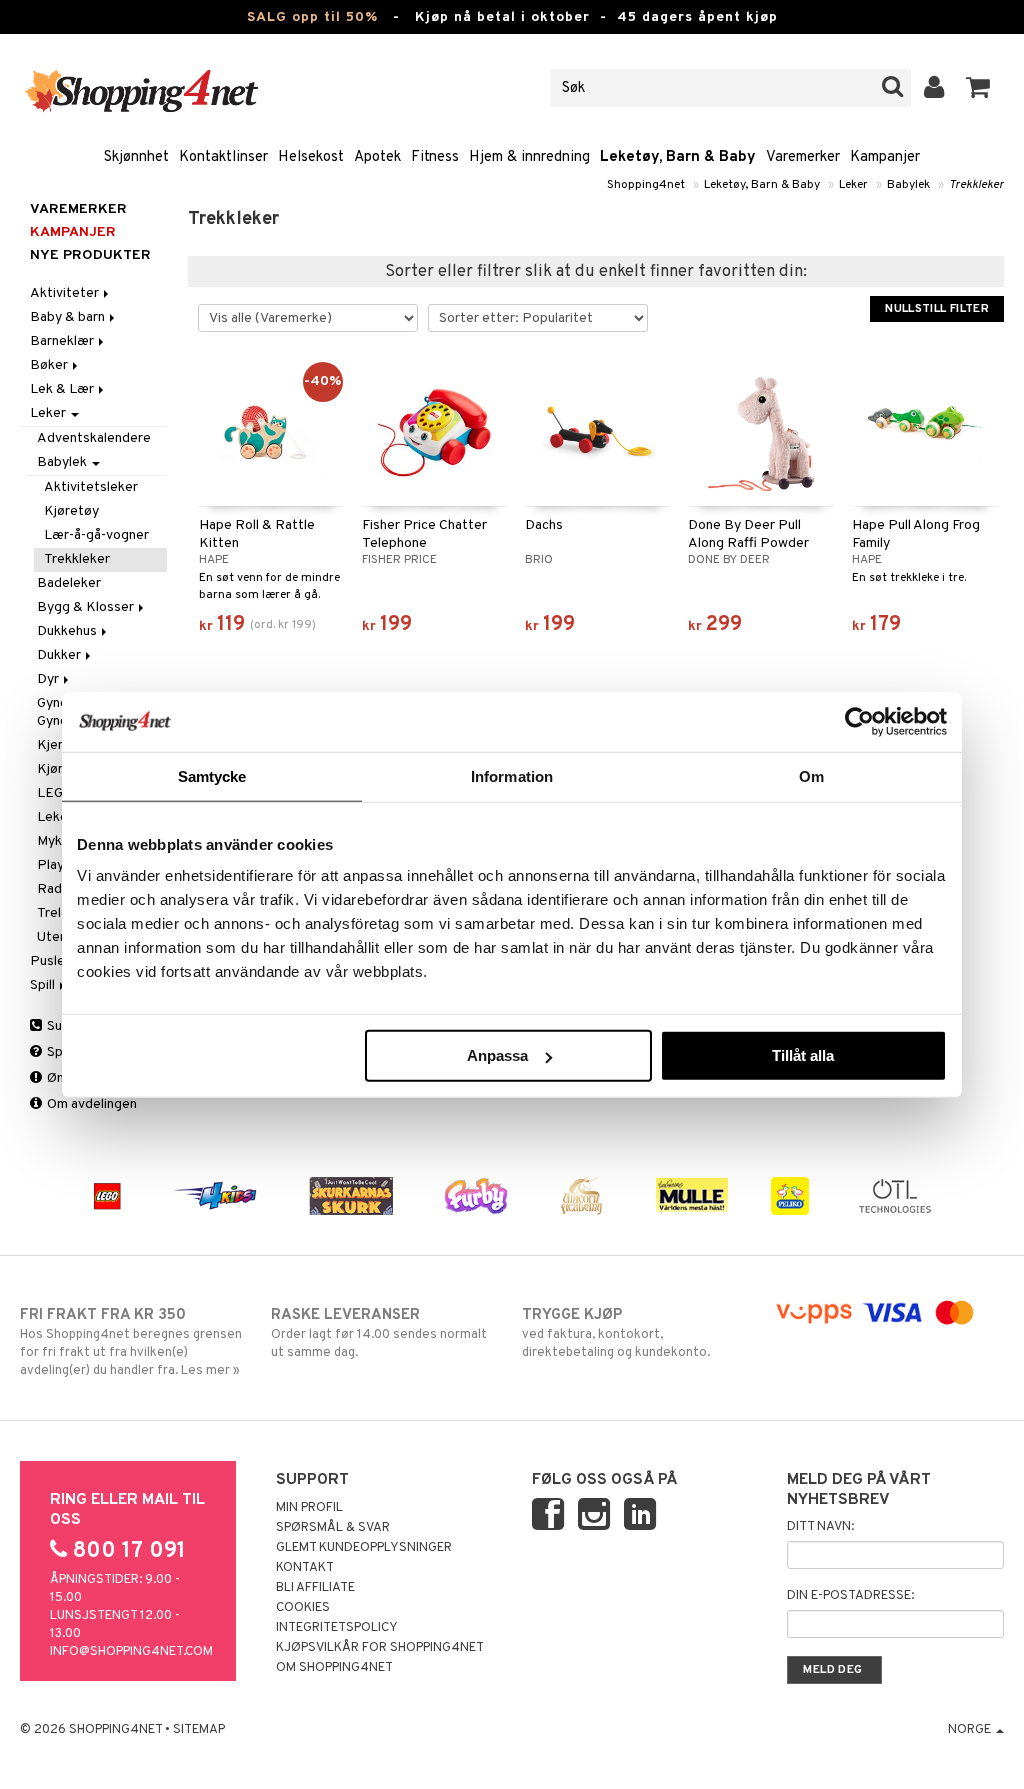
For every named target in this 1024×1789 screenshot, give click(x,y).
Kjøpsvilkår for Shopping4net (380, 1648)
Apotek (377, 157)
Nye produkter (90, 255)
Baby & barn (69, 317)
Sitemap (199, 1730)
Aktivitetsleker (91, 487)
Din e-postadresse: (850, 1596)
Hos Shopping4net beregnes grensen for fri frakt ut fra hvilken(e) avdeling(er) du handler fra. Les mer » (131, 1342)
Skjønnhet (136, 157)
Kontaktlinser (223, 157)
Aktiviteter (66, 293)
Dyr (49, 679)
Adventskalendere (94, 438)
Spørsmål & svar (333, 1528)
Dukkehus (68, 631)
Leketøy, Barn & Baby (678, 157)
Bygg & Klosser (87, 607)
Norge (971, 1730)
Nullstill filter (937, 309)
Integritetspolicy (337, 1628)
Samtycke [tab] (212, 775)
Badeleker (69, 583)
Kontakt (305, 1568)
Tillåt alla (803, 1055)
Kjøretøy (71, 511)
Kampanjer (885, 157)
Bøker (50, 365)
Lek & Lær (63, 389)
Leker (853, 185)
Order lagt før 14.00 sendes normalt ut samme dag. (379, 1333)
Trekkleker (976, 185)
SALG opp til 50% (312, 17)
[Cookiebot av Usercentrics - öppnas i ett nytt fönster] (859, 721)
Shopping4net (646, 185)
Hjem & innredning (529, 157)
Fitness (435, 157)
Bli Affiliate (315, 1588)
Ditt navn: (820, 1527)
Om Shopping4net (334, 1668)
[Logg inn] (934, 88)
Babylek (908, 185)
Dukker (60, 655)
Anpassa (497, 1055)
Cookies (303, 1608)
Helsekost (311, 157)
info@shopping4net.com (131, 1652)
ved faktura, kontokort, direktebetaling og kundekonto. (616, 1333)
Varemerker (803, 157)
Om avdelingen (90, 1104)
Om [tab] (811, 775)
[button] (978, 88)
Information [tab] (512, 775)
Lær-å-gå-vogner (98, 535)
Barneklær (63, 341)
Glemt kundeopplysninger (364, 1548)
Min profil (309, 1508)
